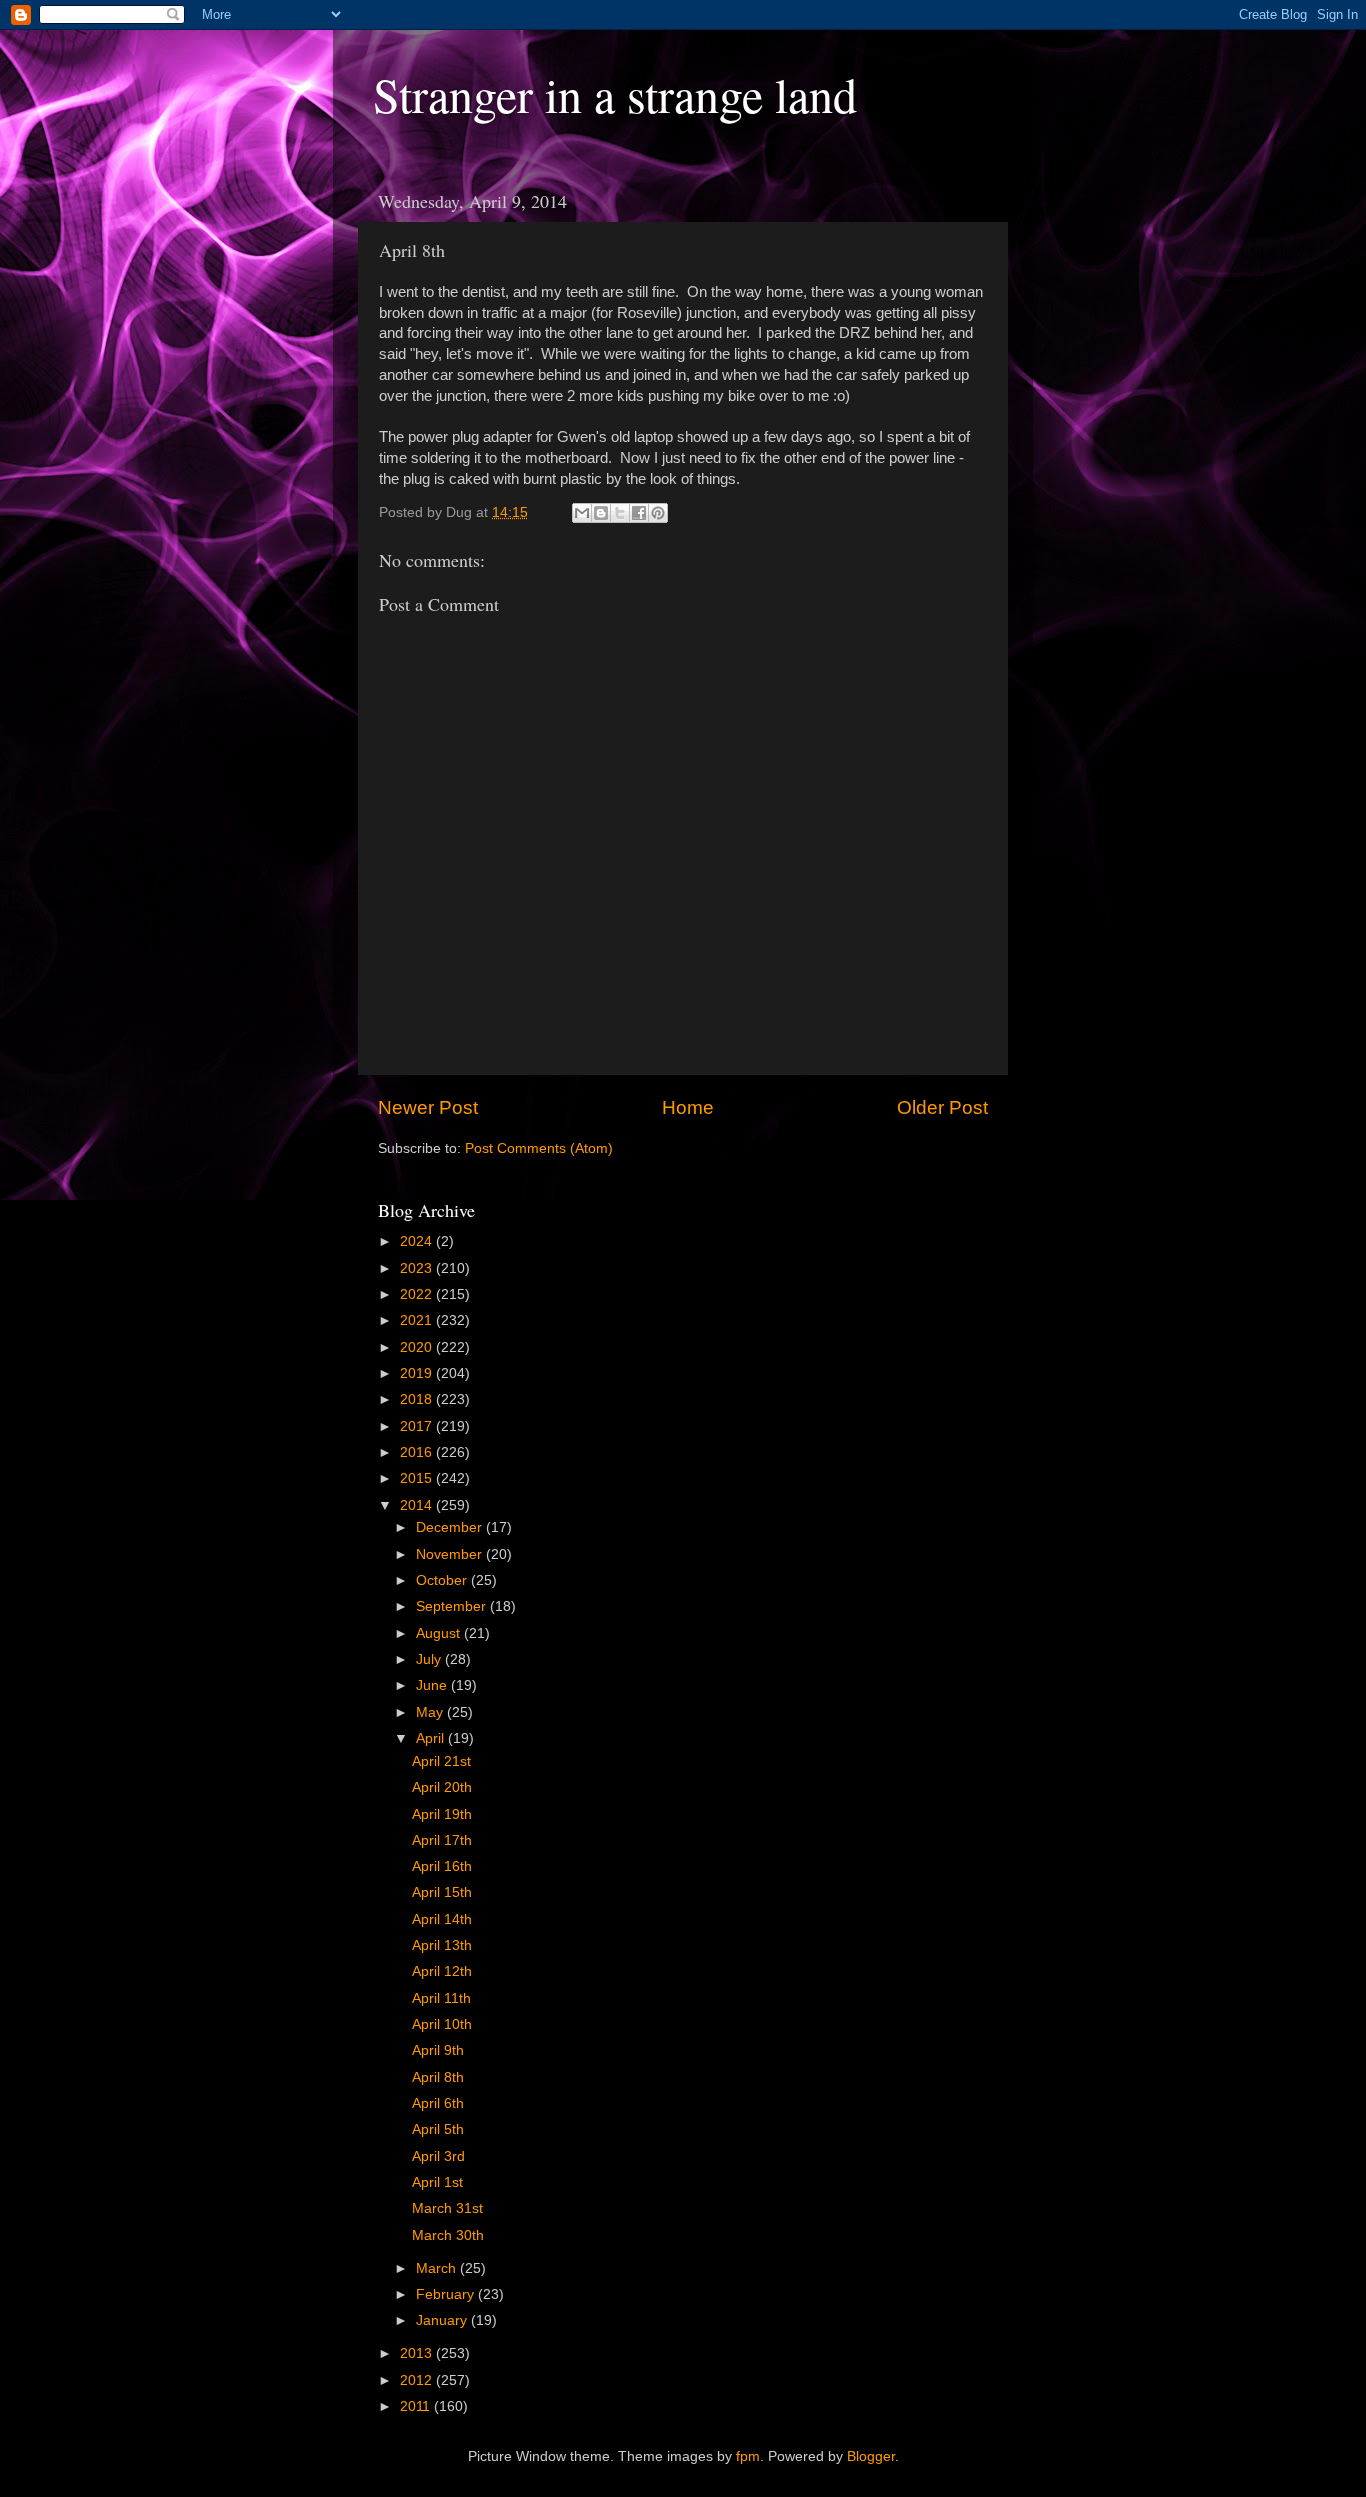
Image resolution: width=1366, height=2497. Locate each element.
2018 (418, 1399)
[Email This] (582, 513)
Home (688, 1107)
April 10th (442, 2024)
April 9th (438, 2050)
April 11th (441, 1998)
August (440, 1633)
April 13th (442, 1945)
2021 (418, 1320)
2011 (417, 2406)
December (451, 1527)
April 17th (442, 1840)
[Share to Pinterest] (658, 513)
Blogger (871, 2456)
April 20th (442, 1787)
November (451, 1554)
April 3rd (438, 2156)
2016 (418, 1452)
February (447, 2294)
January (443, 2320)
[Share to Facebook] (639, 513)
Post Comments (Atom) (539, 1148)
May (431, 1712)
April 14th (442, 1919)
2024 (418, 1241)
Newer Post (428, 1107)
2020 (418, 1347)
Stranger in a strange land (615, 94)
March (438, 2268)
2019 (418, 1373)
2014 (418, 1505)
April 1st (437, 2182)
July (430, 1659)
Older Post (942, 1107)
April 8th (438, 2077)
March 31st (447, 2208)
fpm (748, 2456)
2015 (418, 1478)
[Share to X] (620, 513)
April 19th (442, 1814)
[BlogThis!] (601, 513)
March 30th (448, 2235)
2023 (418, 1268)
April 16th (442, 1866)
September (453, 1606)
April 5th (438, 2129)
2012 (418, 2380)
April (432, 1738)
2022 (418, 1294)
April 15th (442, 1892)
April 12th (442, 1971)
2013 (418, 2353)
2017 (418, 1426)
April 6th (438, 2103)
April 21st (441, 1761)
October (443, 1580)
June (433, 1685)
